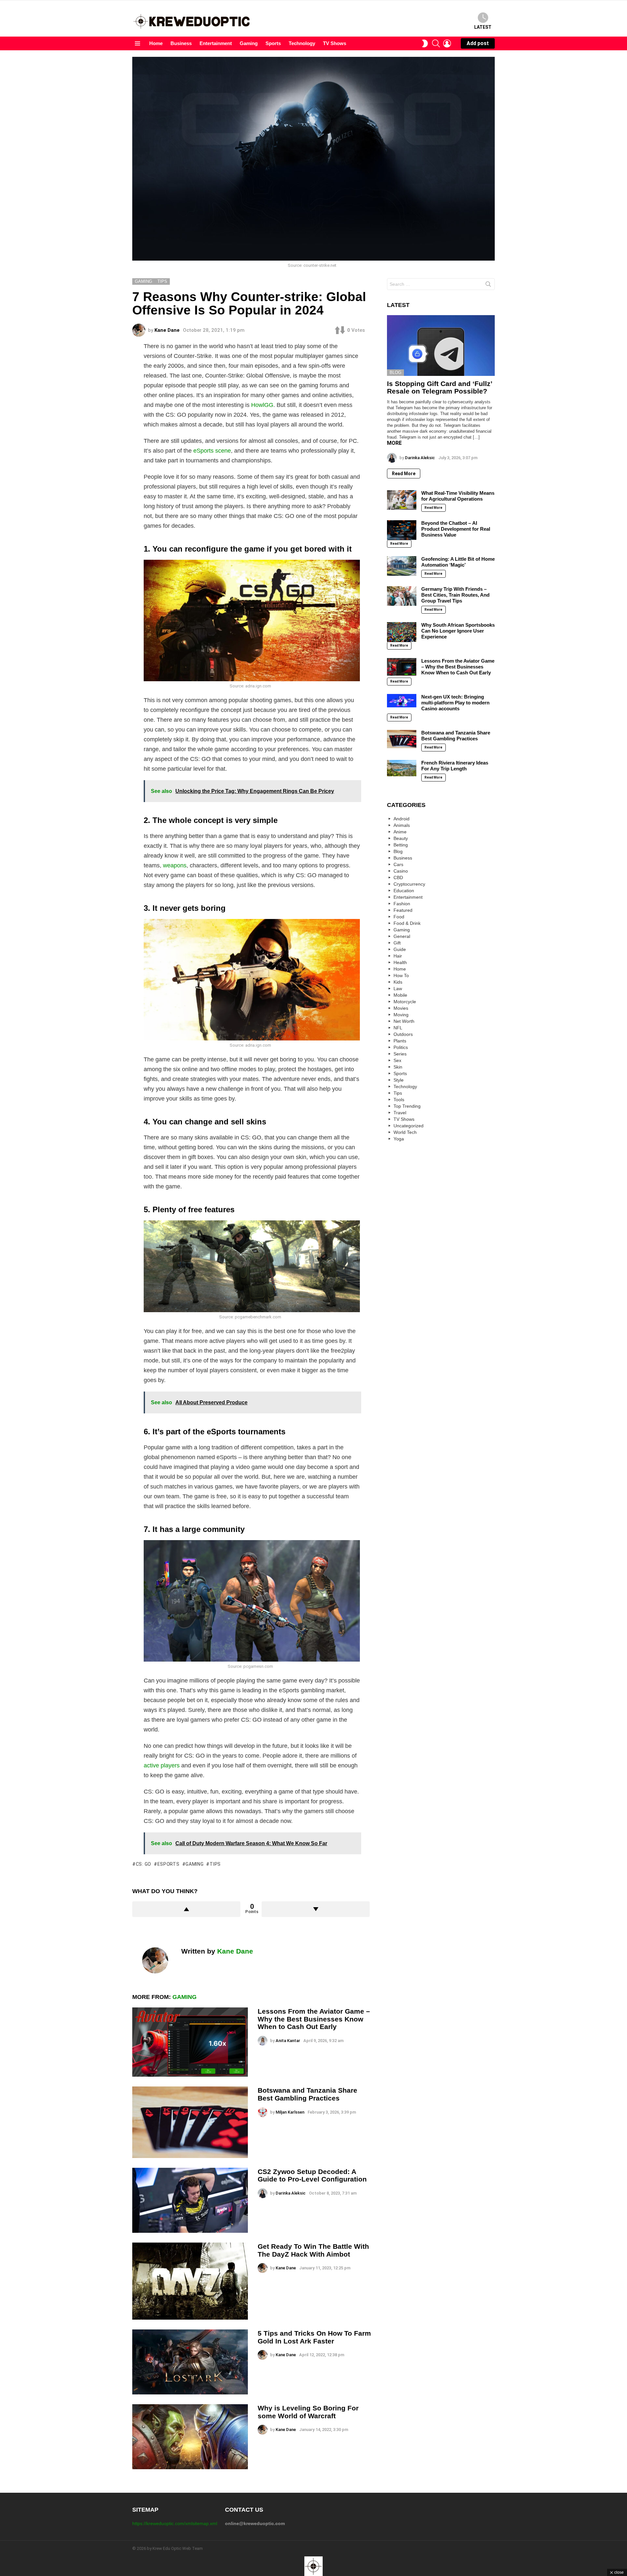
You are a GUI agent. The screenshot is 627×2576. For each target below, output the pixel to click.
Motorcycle (405, 1002)
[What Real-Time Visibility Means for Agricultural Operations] (402, 500)
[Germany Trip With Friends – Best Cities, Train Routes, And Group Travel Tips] (402, 596)
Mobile (400, 995)
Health (400, 962)
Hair (398, 956)
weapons (175, 865)
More (394, 443)
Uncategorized (409, 1126)
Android (402, 819)
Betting (401, 845)
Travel (400, 1113)
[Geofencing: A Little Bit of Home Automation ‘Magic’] (402, 566)
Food (399, 917)
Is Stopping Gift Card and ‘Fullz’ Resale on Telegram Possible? (440, 387)
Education (404, 891)
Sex (397, 1060)
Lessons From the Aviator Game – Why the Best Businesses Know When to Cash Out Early (314, 2019)
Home (156, 43)
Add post (478, 43)
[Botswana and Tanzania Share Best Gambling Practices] (190, 2122)
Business (181, 43)
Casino (401, 871)
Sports (273, 43)
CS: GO (144, 1864)
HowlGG (262, 405)
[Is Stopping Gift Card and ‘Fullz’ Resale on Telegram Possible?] (441, 346)
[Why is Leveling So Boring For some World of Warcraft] (190, 2437)
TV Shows (335, 43)
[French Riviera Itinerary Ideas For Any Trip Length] (402, 768)
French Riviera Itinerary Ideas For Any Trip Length (455, 766)
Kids (398, 982)
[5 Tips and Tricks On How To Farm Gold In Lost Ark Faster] (190, 2362)
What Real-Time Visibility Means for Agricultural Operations (458, 496)
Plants (400, 1041)
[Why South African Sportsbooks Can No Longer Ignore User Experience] (402, 632)
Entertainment (216, 43)
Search (488, 285)
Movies (401, 1008)
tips (215, 1864)
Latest (483, 27)
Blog (395, 372)
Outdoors (403, 1034)
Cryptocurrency (409, 884)
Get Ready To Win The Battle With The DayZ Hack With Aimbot (313, 2250)
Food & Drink (407, 923)
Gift (397, 943)
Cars (398, 864)
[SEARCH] (436, 43)
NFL (398, 1028)
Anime (400, 832)
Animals (402, 825)
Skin (398, 1067)
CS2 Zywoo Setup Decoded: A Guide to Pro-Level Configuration (312, 2175)
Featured (403, 910)
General (402, 936)
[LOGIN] (447, 43)
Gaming (249, 43)
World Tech (405, 1132)
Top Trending (407, 1106)
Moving (401, 1015)
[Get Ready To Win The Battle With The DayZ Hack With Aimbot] (190, 2281)
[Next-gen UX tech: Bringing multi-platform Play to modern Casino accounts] (402, 701)
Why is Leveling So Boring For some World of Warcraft (308, 2412)
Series (400, 1054)
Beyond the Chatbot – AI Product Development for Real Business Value (456, 529)
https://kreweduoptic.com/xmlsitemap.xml (175, 2523)
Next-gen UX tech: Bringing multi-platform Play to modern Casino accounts (455, 703)
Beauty (401, 838)
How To (401, 975)
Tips (398, 1093)
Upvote (186, 1909)
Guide (400, 949)
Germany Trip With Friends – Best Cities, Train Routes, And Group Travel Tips (455, 595)
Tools (399, 1100)
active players (162, 1765)
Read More (404, 474)
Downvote (316, 1909)
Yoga (399, 1139)
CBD (398, 877)
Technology (302, 43)
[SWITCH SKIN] (425, 43)
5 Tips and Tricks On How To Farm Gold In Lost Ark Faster (314, 2337)
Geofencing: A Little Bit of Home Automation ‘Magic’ (458, 562)
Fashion (402, 904)
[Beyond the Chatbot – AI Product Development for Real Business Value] (402, 530)
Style (399, 1080)
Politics (401, 1047)
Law (398, 989)
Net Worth (404, 1021)
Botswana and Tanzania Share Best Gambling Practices (307, 2094)
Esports (169, 1864)
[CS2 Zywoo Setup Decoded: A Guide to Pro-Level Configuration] (190, 2200)
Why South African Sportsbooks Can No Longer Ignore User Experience (458, 631)
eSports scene (212, 451)
